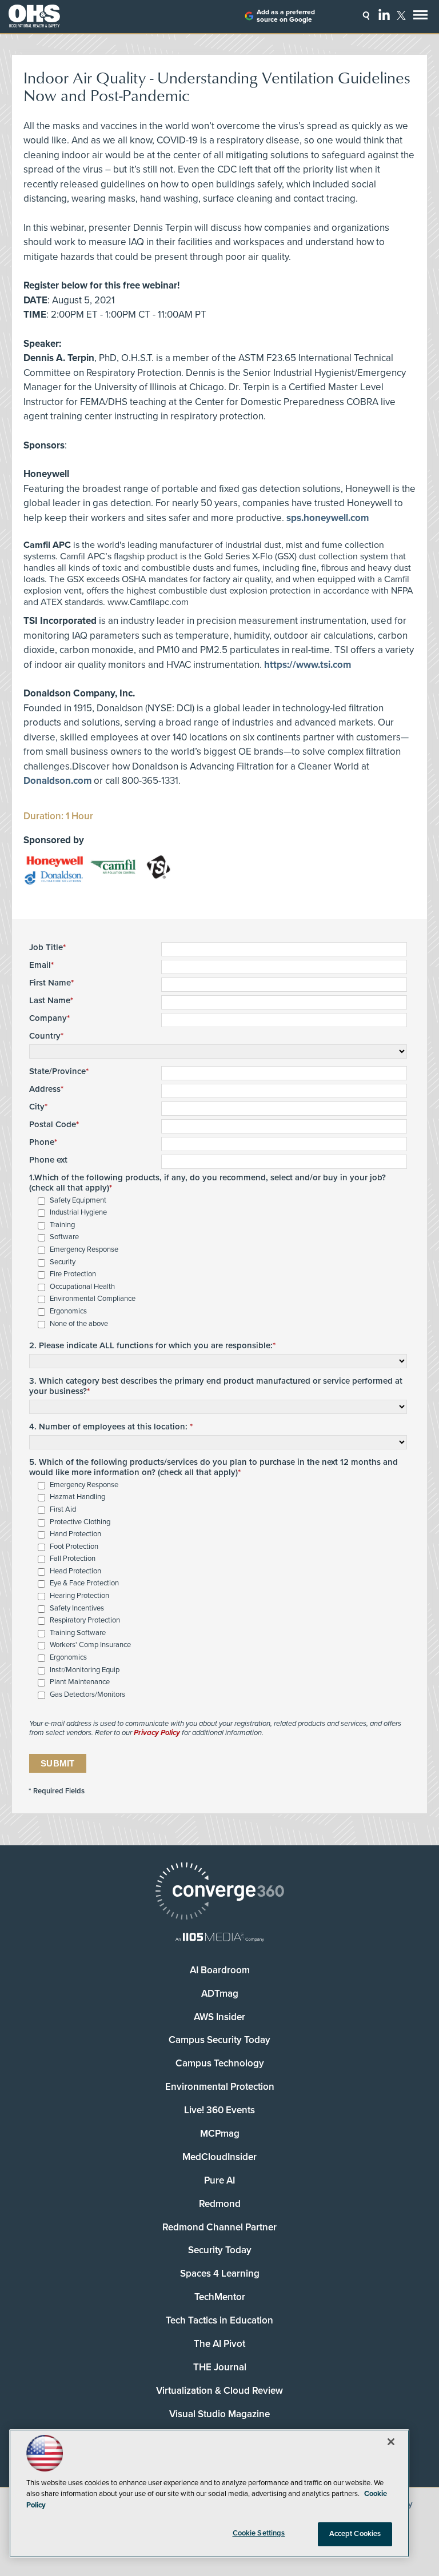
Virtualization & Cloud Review (219, 2391)
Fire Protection (73, 1274)
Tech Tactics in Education (219, 2320)
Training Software (78, 1633)
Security (63, 1262)
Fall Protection (73, 1559)
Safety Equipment (78, 1201)
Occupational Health (82, 1287)
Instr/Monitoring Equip (85, 1670)
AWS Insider (219, 2017)
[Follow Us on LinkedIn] (384, 14)
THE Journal (220, 2367)
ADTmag (220, 1994)
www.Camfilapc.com (148, 602)
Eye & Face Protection (84, 1583)
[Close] (391, 2442)
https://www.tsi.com (308, 665)
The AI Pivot (219, 2344)
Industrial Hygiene (78, 1213)
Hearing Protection (79, 1596)
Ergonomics (68, 1311)
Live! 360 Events (219, 2110)
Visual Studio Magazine (219, 2414)
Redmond (220, 2204)
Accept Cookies (355, 2534)
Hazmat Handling (77, 1497)
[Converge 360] (219, 1892)
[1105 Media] (219, 1938)
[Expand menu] (420, 17)
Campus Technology (220, 2063)
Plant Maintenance (80, 1682)
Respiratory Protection (85, 1620)
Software (64, 1237)
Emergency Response (84, 1250)
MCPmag (220, 2134)
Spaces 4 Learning (220, 2273)
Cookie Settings (259, 2533)
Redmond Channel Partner (219, 2227)
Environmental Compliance (93, 1299)
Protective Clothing (80, 1522)
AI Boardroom (220, 1970)
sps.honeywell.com (328, 518)
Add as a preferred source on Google (286, 16)
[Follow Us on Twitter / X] (401, 15)
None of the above (79, 1324)
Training (62, 1225)
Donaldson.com (57, 781)
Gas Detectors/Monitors (87, 1695)
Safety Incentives (77, 1609)
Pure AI (219, 2180)
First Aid (63, 1510)
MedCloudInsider (219, 2157)
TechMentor (220, 2297)
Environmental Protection (220, 2087)
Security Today (220, 2250)
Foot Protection (74, 1547)
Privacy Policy (157, 1733)
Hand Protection (75, 1534)
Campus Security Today (219, 2040)
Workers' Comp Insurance (90, 1645)
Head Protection (75, 1571)
